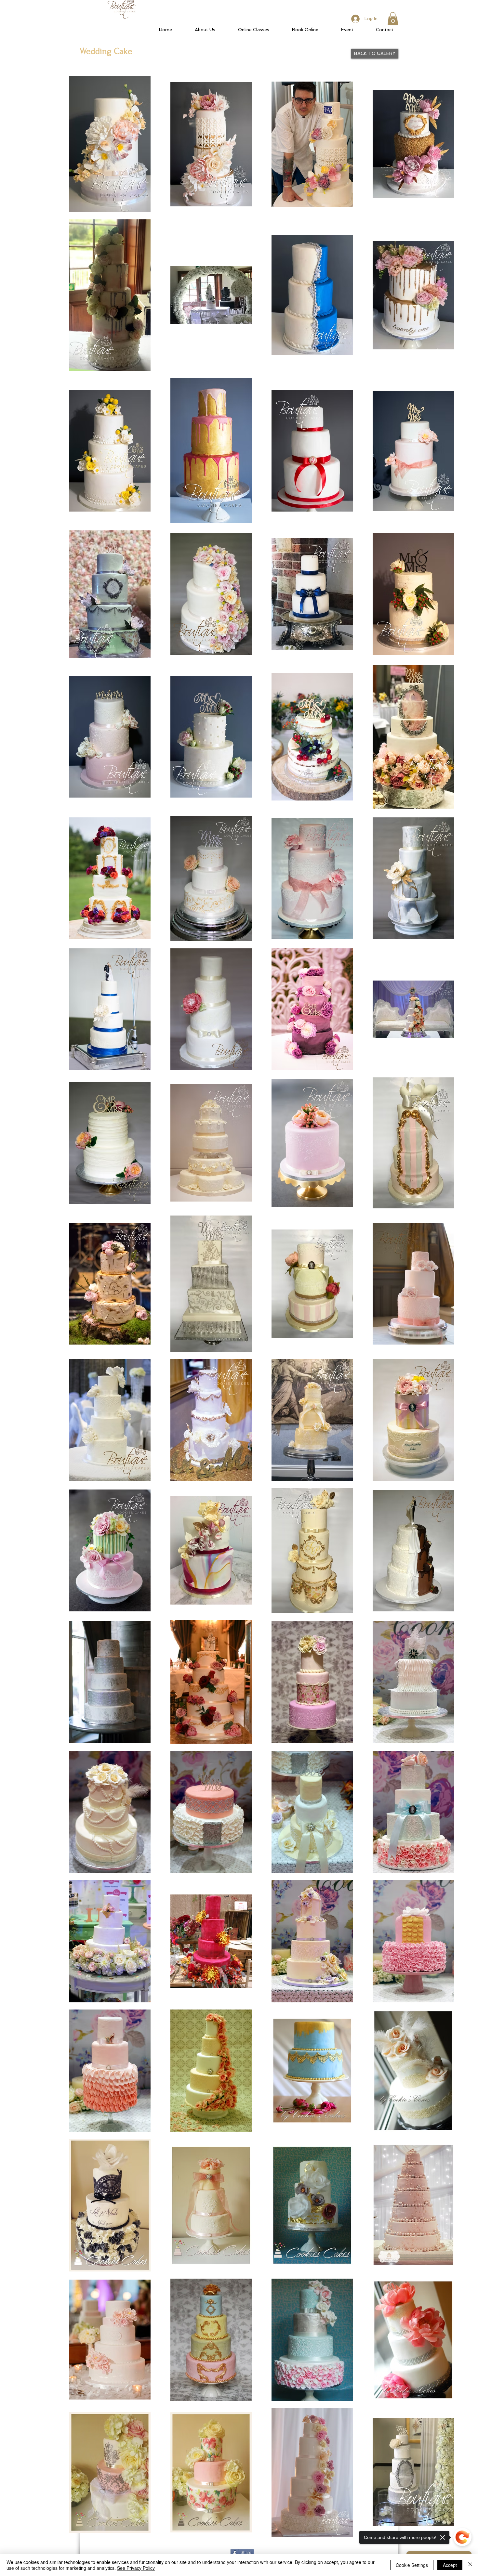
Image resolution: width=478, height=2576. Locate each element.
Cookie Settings (412, 2565)
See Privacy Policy (136, 2568)
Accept (450, 2565)
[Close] (470, 2565)
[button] (393, 19)
